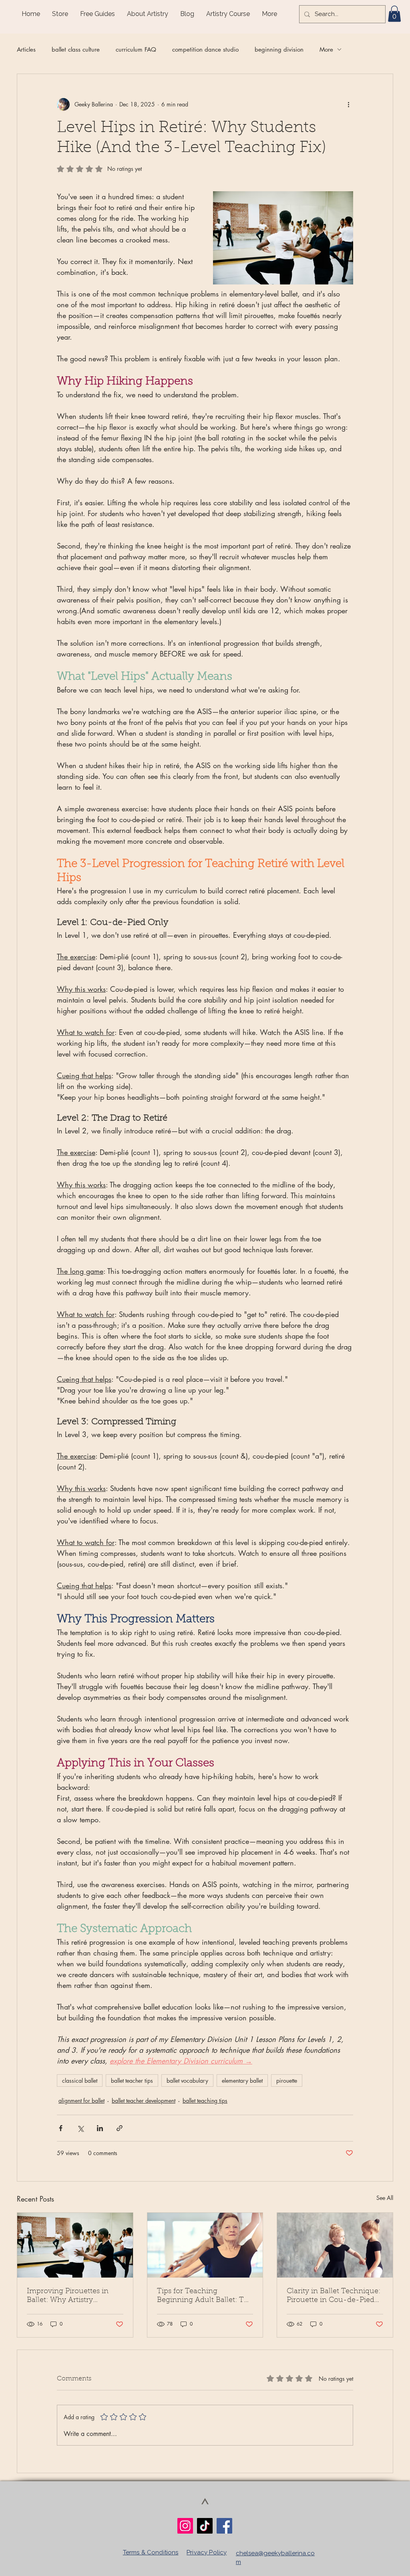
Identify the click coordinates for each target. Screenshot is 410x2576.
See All (385, 2198)
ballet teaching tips (205, 2101)
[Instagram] (185, 2526)
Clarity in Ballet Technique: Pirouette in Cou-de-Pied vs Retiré (334, 2296)
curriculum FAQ (136, 49)
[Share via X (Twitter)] (80, 2128)
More (326, 49)
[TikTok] (205, 2526)
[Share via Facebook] (61, 2128)
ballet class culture (76, 49)
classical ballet (80, 2081)
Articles (26, 49)
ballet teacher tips (132, 2081)
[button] (394, 14)
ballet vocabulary (187, 2081)
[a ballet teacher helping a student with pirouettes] (75, 2245)
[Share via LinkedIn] (100, 2128)
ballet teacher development (144, 2101)
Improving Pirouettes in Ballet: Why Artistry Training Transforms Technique (68, 2296)
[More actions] (348, 104)
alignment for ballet (81, 2101)
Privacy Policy (207, 2552)
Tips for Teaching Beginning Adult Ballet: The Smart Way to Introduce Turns (205, 2296)
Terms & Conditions (151, 2552)
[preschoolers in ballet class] (335, 2245)
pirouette (287, 2081)
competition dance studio (205, 49)
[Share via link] (120, 2128)
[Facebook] (224, 2526)
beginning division (279, 49)
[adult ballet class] (205, 2245)
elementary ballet (242, 2081)
